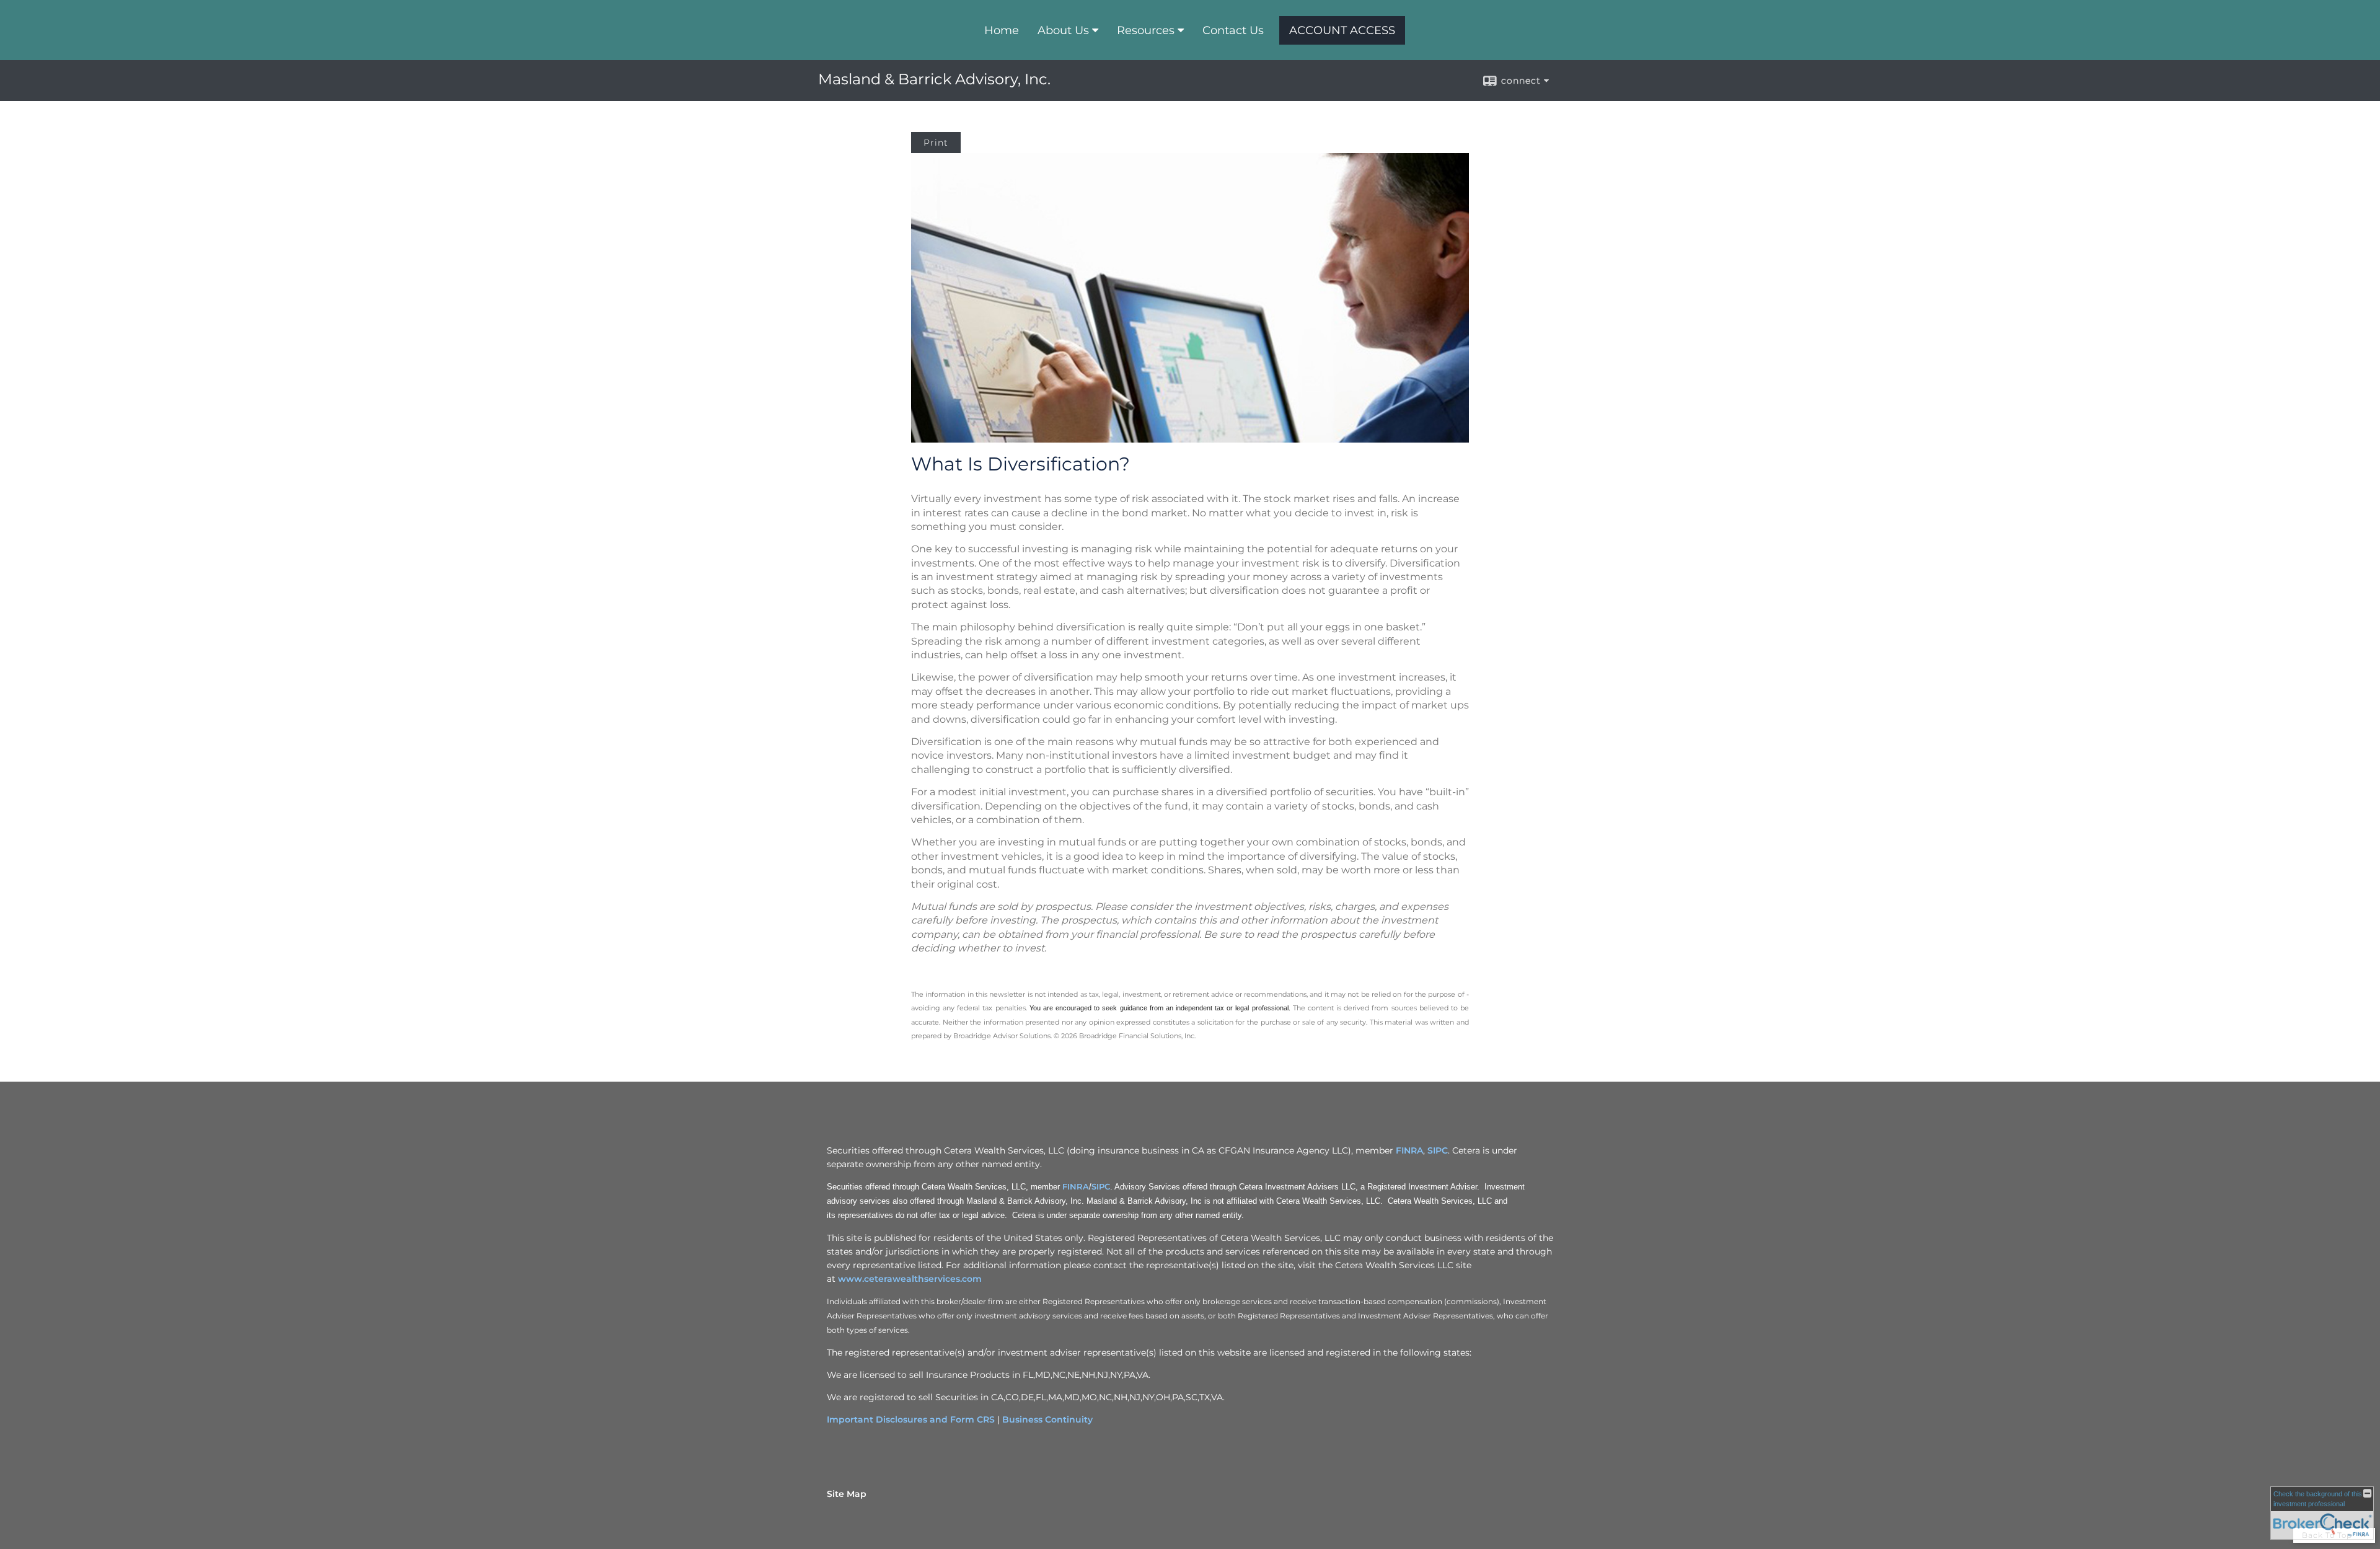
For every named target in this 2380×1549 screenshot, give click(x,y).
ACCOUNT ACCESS (1342, 30)
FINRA (1409, 1150)
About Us (1063, 30)
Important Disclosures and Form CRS (911, 1419)
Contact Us (1233, 30)
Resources (1146, 30)
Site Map (847, 1494)
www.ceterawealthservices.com (910, 1279)
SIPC (1438, 1150)
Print (936, 143)
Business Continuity (1047, 1419)
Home (1002, 30)
